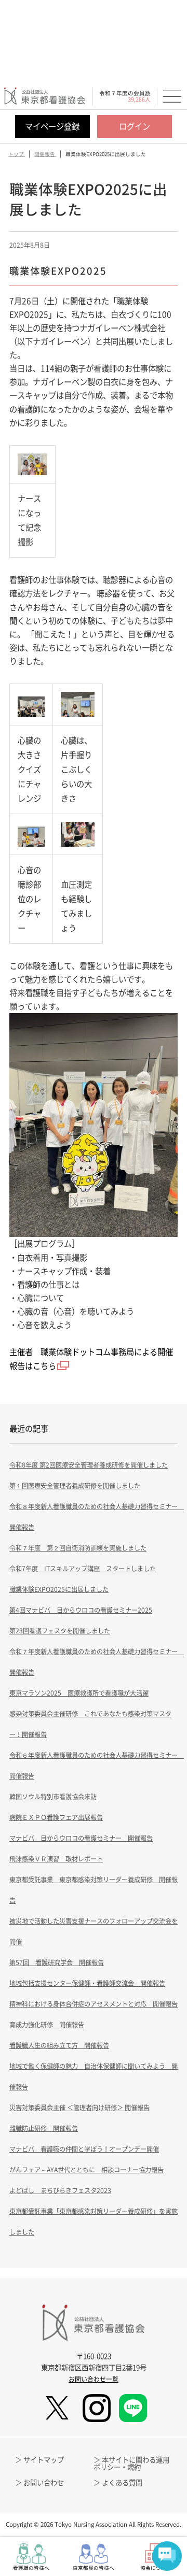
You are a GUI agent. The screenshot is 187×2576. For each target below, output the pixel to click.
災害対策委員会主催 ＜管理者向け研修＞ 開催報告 (79, 2108)
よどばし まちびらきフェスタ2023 (60, 2190)
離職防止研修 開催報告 (44, 2128)
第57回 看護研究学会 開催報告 (57, 1962)
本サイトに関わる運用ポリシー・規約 (131, 2463)
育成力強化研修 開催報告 (47, 2025)
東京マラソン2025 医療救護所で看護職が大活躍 (79, 1693)
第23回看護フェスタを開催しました (60, 1631)
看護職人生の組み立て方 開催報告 (59, 2045)
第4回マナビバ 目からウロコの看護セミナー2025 (81, 1610)
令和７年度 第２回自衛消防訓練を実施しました (78, 1548)
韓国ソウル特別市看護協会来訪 (53, 1797)
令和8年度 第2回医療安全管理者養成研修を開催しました (89, 1465)
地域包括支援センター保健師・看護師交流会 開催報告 (87, 1983)
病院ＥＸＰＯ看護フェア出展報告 (56, 1817)
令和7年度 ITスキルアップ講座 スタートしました (83, 1569)
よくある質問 (122, 2482)
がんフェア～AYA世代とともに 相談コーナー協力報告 (86, 2170)
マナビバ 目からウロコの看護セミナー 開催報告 (81, 1838)
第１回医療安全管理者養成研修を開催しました (75, 1486)
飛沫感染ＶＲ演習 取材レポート (56, 1859)
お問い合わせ (44, 2482)
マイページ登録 (52, 126)
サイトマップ (44, 2459)
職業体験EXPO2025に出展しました (59, 1589)
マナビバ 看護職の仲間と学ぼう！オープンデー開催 (84, 2149)
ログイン (135, 126)
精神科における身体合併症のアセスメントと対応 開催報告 (94, 2004)
